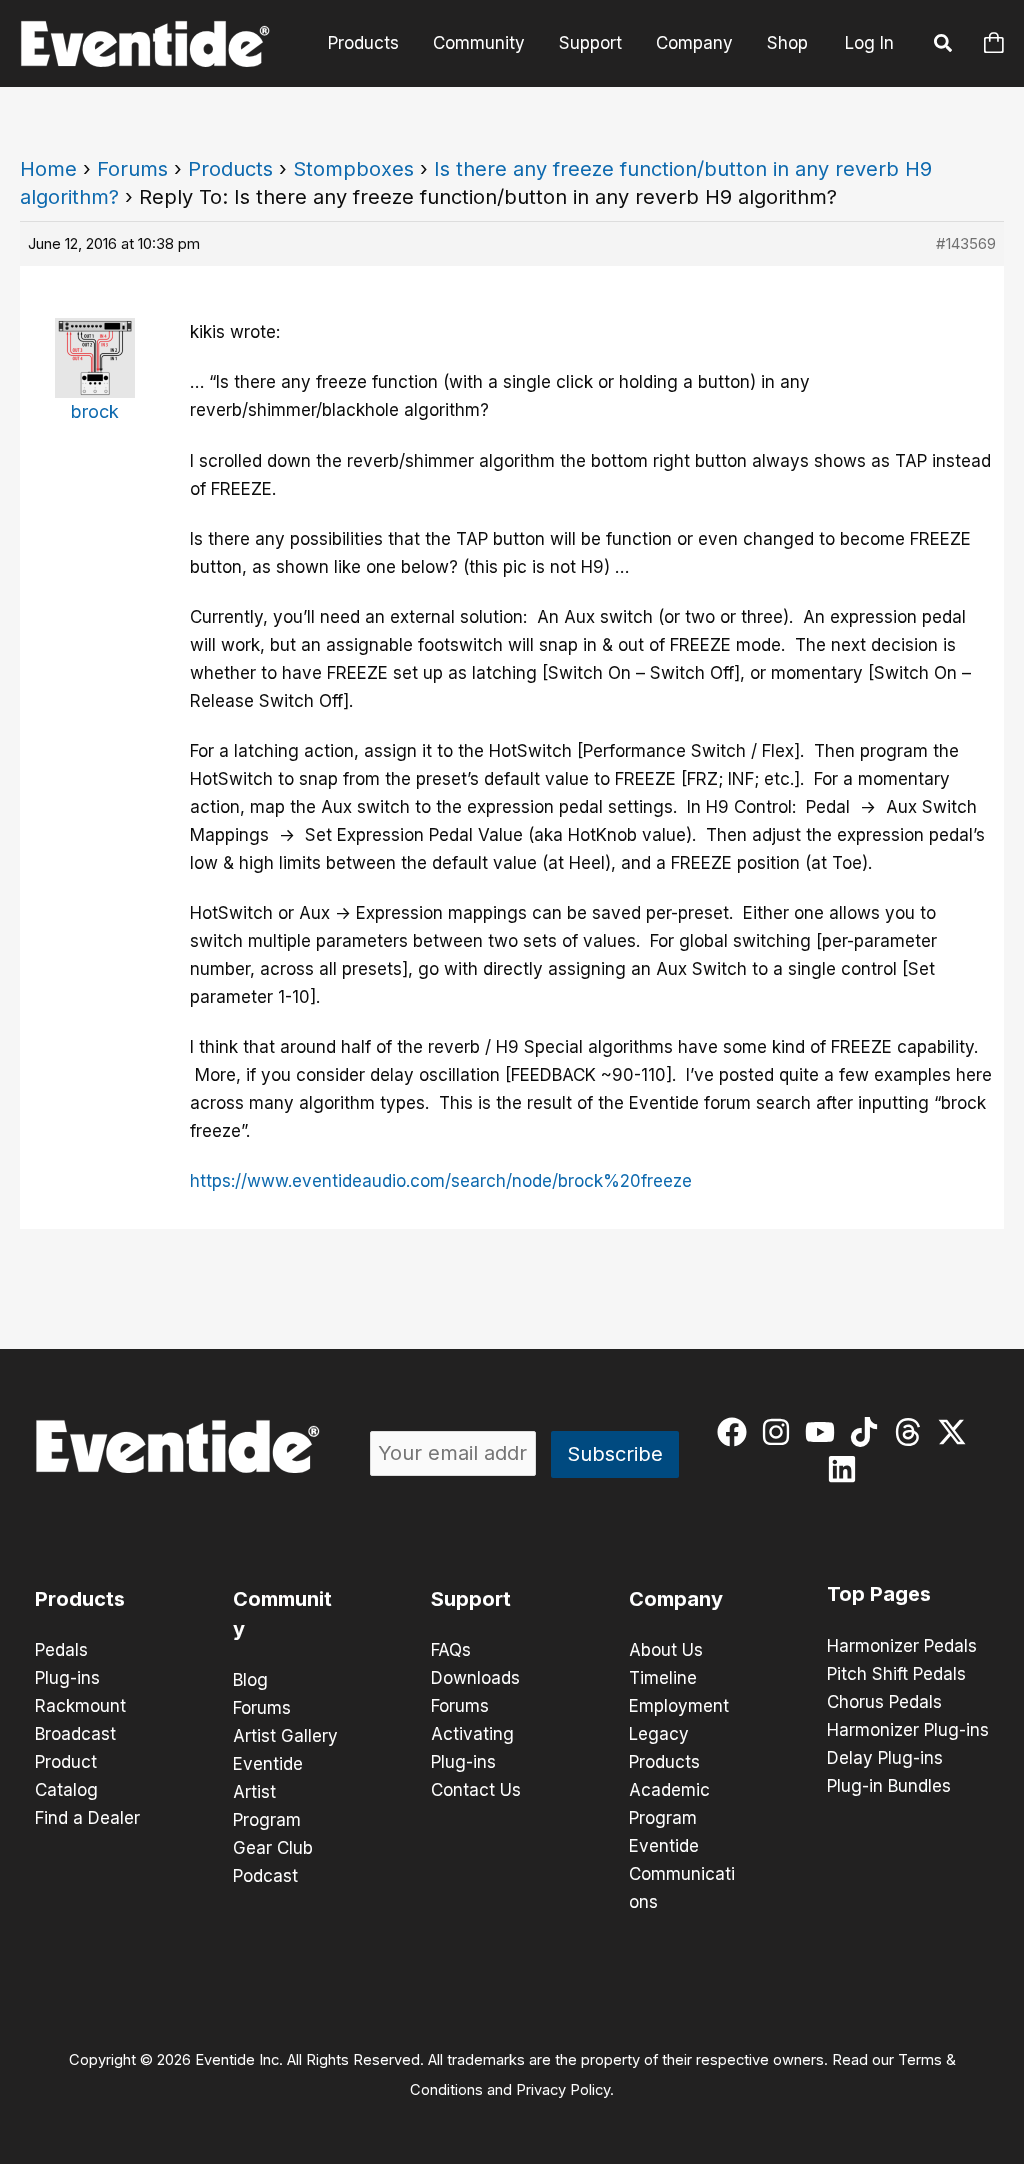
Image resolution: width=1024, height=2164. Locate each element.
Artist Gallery (285, 1736)
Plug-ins (67, 1678)
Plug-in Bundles (889, 1786)
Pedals (61, 1650)
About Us (666, 1650)
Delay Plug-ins (885, 1758)
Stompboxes (353, 169)
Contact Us (476, 1790)
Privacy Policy (563, 2090)
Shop (787, 43)
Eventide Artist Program (268, 1792)
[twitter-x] (956, 1432)
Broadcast (75, 1734)
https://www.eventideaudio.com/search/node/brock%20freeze (441, 1181)
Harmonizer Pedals (902, 1646)
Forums (132, 169)
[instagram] (780, 1432)
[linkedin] (846, 1469)
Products (363, 43)
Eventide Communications (682, 1874)
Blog (250, 1680)
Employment (679, 1706)
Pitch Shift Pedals (896, 1674)
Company (694, 43)
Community (479, 43)
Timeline (663, 1678)
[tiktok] (868, 1432)
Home (48, 169)
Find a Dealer (87, 1818)
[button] (944, 46)
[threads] (912, 1432)
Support (590, 43)
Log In (869, 43)
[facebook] (736, 1432)
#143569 (966, 243)
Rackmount (80, 1706)
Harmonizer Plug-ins (908, 1730)
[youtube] (824, 1432)
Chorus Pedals (884, 1702)
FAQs (451, 1650)
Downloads (475, 1678)
